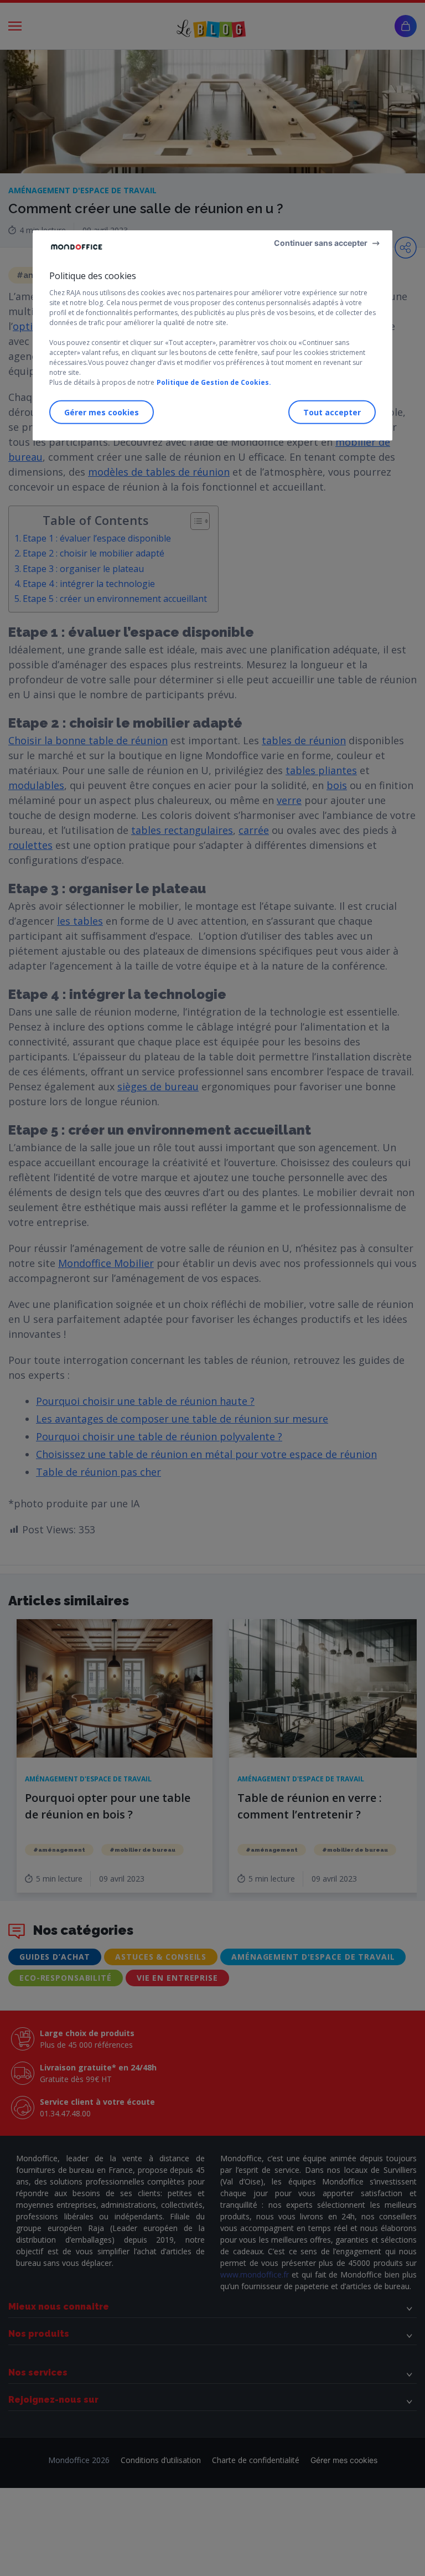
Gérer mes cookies (102, 412)
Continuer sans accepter (321, 243)
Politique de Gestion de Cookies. (214, 382)
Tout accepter (332, 412)
